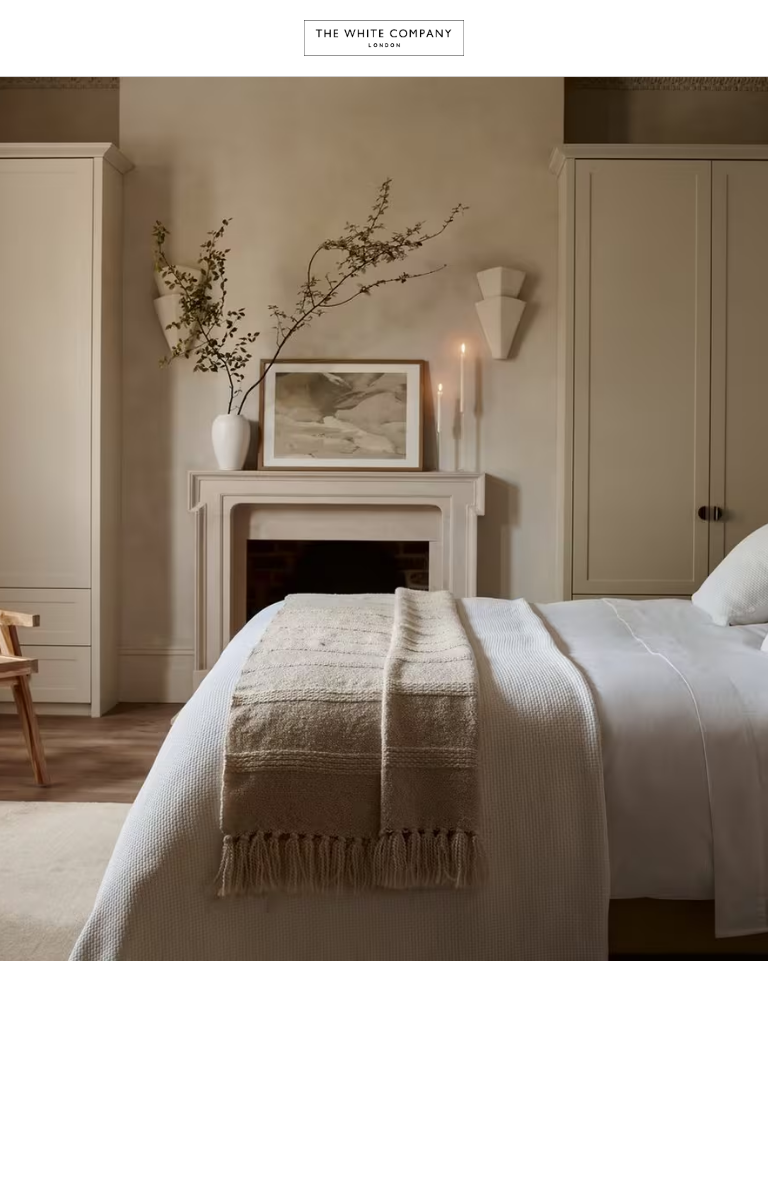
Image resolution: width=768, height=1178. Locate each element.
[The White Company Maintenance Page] (384, 38)
